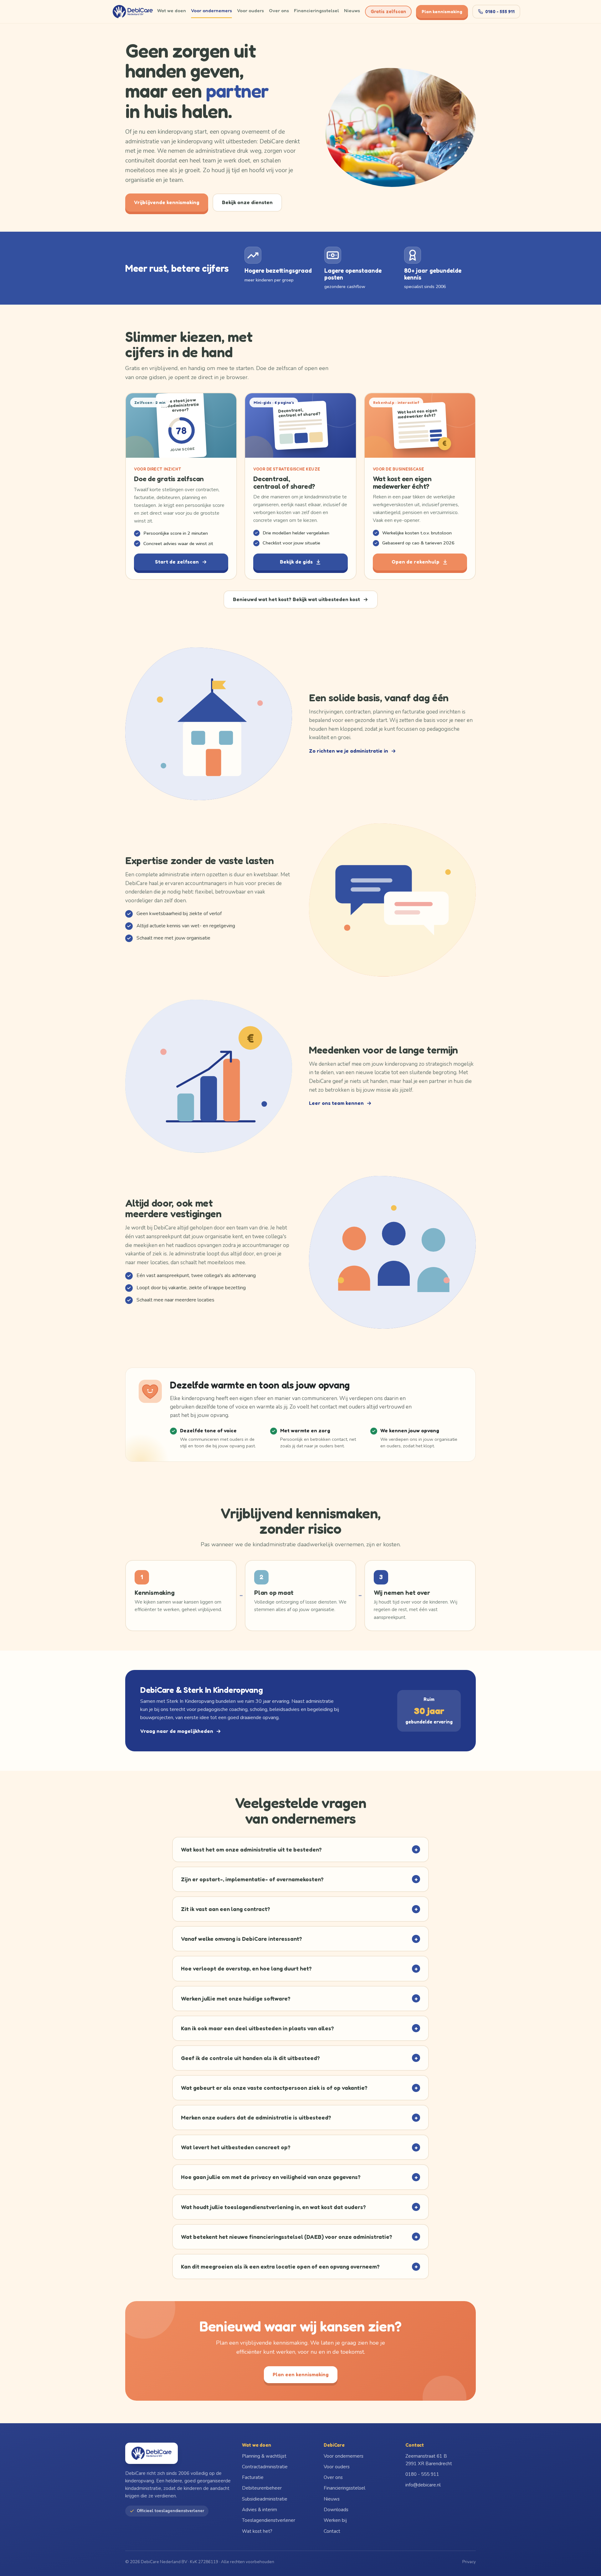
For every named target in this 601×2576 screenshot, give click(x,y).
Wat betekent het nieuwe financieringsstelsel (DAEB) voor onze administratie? (299, 2237)
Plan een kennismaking (301, 2374)
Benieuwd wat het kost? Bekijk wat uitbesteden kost (296, 599)
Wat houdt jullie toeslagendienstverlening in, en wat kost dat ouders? (299, 2207)
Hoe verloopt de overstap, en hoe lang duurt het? (299, 1969)
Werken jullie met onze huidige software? (299, 1998)
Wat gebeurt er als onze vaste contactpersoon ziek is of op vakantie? (299, 2088)
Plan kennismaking (442, 11)
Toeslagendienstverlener (269, 2520)
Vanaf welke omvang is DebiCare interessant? (299, 1939)
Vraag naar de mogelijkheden (177, 1731)
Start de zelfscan (177, 562)
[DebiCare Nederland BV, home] (133, 12)
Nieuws (352, 10)
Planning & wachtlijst (264, 2456)
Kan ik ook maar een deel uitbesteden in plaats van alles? (299, 2028)
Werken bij (335, 2520)
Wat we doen (172, 10)
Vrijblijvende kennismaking (167, 202)
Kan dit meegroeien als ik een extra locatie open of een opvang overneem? (299, 2266)
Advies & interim (259, 2510)
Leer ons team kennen (336, 1103)
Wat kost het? (257, 2531)
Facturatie (253, 2477)
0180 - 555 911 (500, 11)
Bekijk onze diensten (247, 202)
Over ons (279, 10)
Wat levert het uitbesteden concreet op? (299, 2147)
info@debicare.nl (423, 2485)
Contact (332, 2531)
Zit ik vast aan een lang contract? (299, 1909)
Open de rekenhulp (416, 562)
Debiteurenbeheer (262, 2488)
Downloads (336, 2510)
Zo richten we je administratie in (349, 751)
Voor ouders (250, 10)
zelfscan (388, 11)
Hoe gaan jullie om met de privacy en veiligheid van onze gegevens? (299, 2177)
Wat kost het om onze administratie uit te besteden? (299, 1849)
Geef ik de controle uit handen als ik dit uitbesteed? (299, 2058)
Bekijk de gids (296, 562)
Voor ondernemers (211, 10)
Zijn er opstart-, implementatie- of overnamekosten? (299, 1879)
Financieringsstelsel (316, 10)
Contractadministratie (265, 2467)
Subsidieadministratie (265, 2499)
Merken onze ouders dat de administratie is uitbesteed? (299, 2118)
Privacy (469, 2562)
